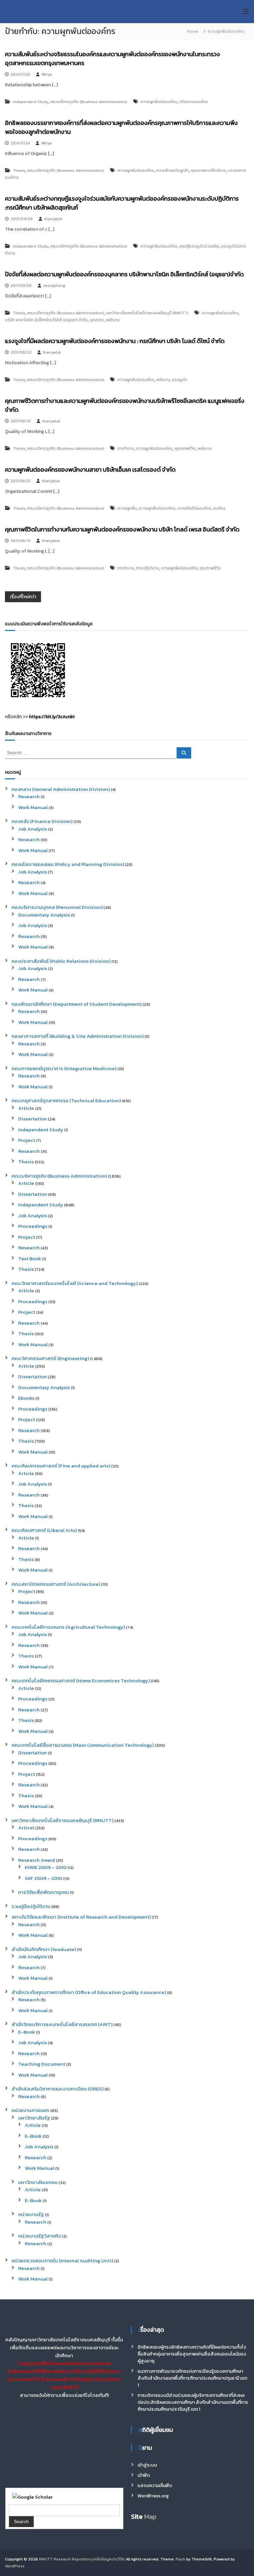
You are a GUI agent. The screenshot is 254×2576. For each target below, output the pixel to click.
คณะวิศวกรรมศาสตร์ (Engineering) (50, 1358)
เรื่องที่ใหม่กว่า (23, 597)
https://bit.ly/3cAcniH (52, 717)
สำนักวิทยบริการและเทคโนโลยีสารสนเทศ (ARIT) (62, 2024)
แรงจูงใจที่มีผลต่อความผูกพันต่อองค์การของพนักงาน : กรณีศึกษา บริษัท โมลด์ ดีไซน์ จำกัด (115, 341)
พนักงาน (113, 320)
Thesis (19, 171)
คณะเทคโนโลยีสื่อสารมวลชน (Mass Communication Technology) (83, 1745)
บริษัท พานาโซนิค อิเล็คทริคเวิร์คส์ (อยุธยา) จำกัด (46, 320)
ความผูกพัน (127, 508)
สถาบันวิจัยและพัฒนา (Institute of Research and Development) (81, 1917)
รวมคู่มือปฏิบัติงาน (31, 1906)
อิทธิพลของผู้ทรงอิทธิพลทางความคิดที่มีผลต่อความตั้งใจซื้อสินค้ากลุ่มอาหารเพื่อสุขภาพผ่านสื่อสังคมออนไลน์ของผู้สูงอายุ (192, 2354)
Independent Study (31, 102)
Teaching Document (42, 2064)
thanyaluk (53, 219)
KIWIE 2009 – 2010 (46, 1867)
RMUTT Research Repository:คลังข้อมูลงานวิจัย (82, 2559)
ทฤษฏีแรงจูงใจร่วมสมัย (199, 246)
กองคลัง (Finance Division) (42, 821)
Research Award (37, 1860)
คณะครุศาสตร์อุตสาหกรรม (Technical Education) (66, 1100)
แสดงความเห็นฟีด (155, 2486)
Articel (26, 1828)
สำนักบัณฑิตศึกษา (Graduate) (44, 1949)
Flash (180, 2559)
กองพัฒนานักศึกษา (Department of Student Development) (77, 1004)
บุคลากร (97, 320)
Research (29, 796)
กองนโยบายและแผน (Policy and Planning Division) (68, 864)
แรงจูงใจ (180, 380)
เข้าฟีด (144, 2475)
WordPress (15, 2566)
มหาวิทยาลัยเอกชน (38, 2182)
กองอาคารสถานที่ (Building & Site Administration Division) (78, 1036)
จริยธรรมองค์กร (194, 102)
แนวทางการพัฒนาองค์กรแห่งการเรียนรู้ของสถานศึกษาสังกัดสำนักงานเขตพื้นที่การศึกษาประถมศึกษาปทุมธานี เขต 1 (192, 2378)
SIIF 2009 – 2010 (43, 1878)
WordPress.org (153, 2496)
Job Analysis (33, 829)
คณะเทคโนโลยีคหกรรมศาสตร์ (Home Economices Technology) (81, 1680)
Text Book (30, 1258)
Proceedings (33, 1226)
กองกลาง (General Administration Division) (61, 789)
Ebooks (26, 1398)
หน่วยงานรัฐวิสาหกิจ (40, 2236)
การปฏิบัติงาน (148, 568)
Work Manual (33, 807)
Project (27, 1140)
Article (26, 1108)
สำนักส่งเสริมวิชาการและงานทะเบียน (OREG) (58, 2089)
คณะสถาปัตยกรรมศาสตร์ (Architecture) (56, 1584)
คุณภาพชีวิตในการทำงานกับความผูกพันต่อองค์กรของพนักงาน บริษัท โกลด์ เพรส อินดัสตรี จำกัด (122, 529)
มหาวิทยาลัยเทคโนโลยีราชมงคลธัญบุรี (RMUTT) (147, 313)
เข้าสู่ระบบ (147, 2465)
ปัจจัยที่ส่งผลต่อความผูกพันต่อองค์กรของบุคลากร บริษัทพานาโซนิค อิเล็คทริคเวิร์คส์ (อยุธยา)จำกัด (124, 274)
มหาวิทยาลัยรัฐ (34, 2118)
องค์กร (219, 508)
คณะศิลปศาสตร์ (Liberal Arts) (44, 1530)
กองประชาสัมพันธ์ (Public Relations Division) (61, 961)
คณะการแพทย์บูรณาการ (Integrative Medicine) (64, 1068)
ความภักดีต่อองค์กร (194, 508)
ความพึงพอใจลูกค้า (172, 171)
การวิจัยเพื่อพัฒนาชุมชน (43, 1892)
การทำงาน (126, 449)
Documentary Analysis (44, 915)
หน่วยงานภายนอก (30, 2110)
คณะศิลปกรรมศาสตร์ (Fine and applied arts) (61, 1466)
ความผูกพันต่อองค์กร (159, 102)
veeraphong (54, 286)
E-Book (27, 2032)
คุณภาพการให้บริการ (208, 171)
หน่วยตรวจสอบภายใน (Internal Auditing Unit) (62, 2261)
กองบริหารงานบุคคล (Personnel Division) (57, 907)
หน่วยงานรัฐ (31, 2214)
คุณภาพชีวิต (185, 449)
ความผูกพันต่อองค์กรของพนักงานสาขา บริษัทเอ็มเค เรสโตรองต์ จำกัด (90, 469)
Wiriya (47, 74)
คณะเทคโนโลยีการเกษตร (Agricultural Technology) (68, 1627)
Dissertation (33, 1119)
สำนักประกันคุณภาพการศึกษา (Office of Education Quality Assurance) (89, 1992)
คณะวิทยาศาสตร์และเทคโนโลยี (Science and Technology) (75, 1283)
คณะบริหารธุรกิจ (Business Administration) (89, 102)
